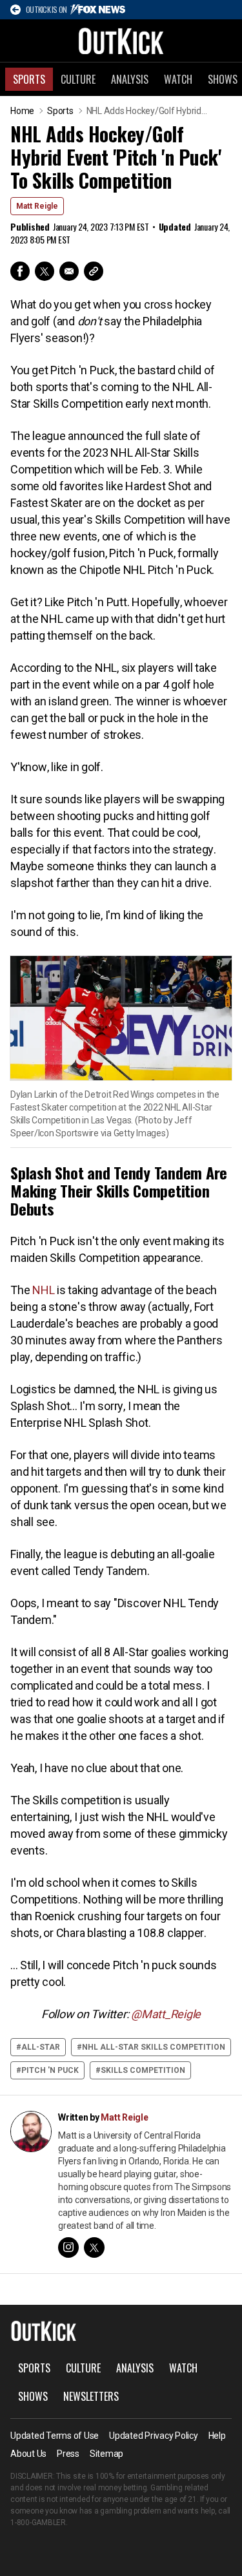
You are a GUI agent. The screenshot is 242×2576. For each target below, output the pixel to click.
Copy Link (94, 271)
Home (22, 111)
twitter (94, 2247)
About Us (28, 2454)
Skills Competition (143, 2070)
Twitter (45, 271)
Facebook (20, 271)
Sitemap (106, 2454)
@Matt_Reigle (166, 2014)
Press (68, 2454)
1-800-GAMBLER (38, 2523)
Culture (78, 79)
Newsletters (91, 2396)
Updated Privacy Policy (154, 2436)
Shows (33, 2396)
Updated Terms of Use (55, 2436)
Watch (178, 79)
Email (69, 271)
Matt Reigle (37, 206)
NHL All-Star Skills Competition (154, 2047)
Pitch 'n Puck (50, 2070)
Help (217, 2436)
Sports (29, 79)
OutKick (121, 41)
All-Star (41, 2047)
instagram (68, 2247)
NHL (43, 1290)
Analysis (130, 79)
